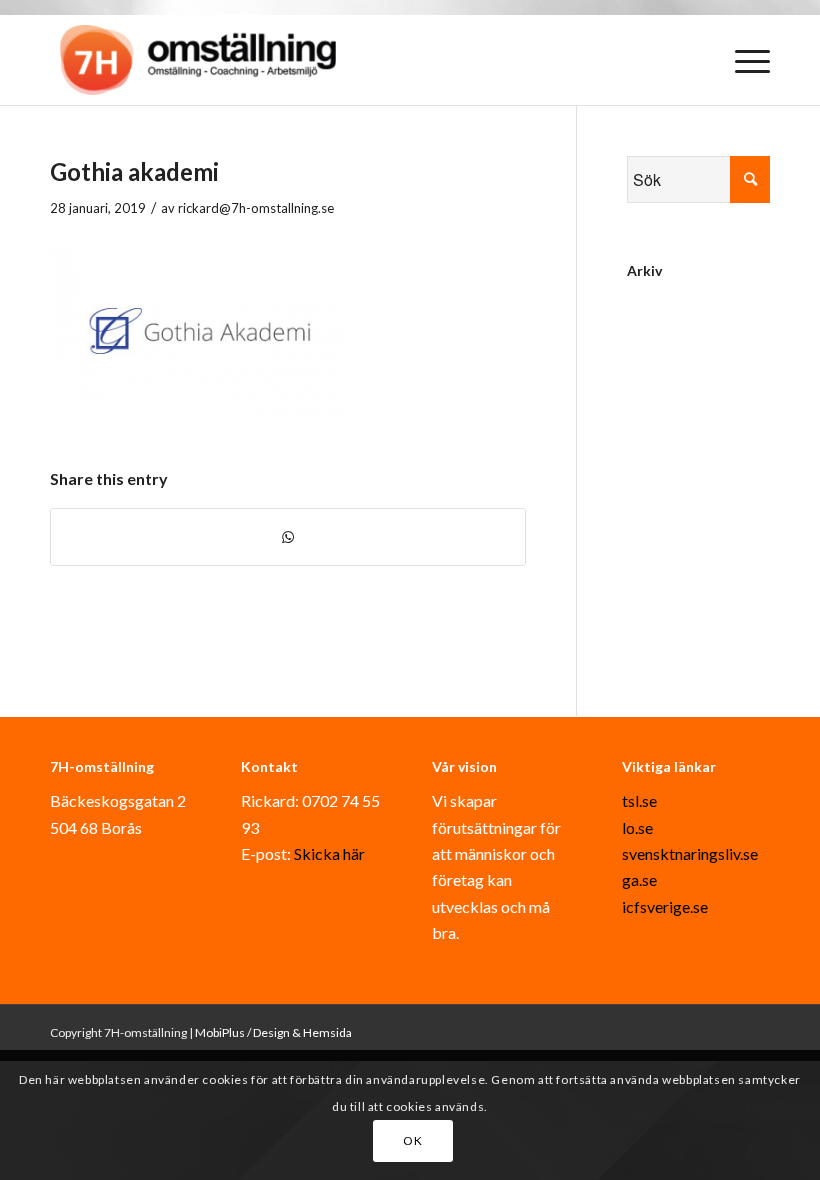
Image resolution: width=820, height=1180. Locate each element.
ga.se (639, 879)
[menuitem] (742, 60)
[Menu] (742, 60)
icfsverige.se (665, 906)
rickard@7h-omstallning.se (256, 208)
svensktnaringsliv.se (690, 853)
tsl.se (639, 800)
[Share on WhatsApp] (288, 537)
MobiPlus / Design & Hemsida (273, 1032)
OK (412, 1140)
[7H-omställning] (198, 60)
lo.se (637, 827)
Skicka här (329, 853)
